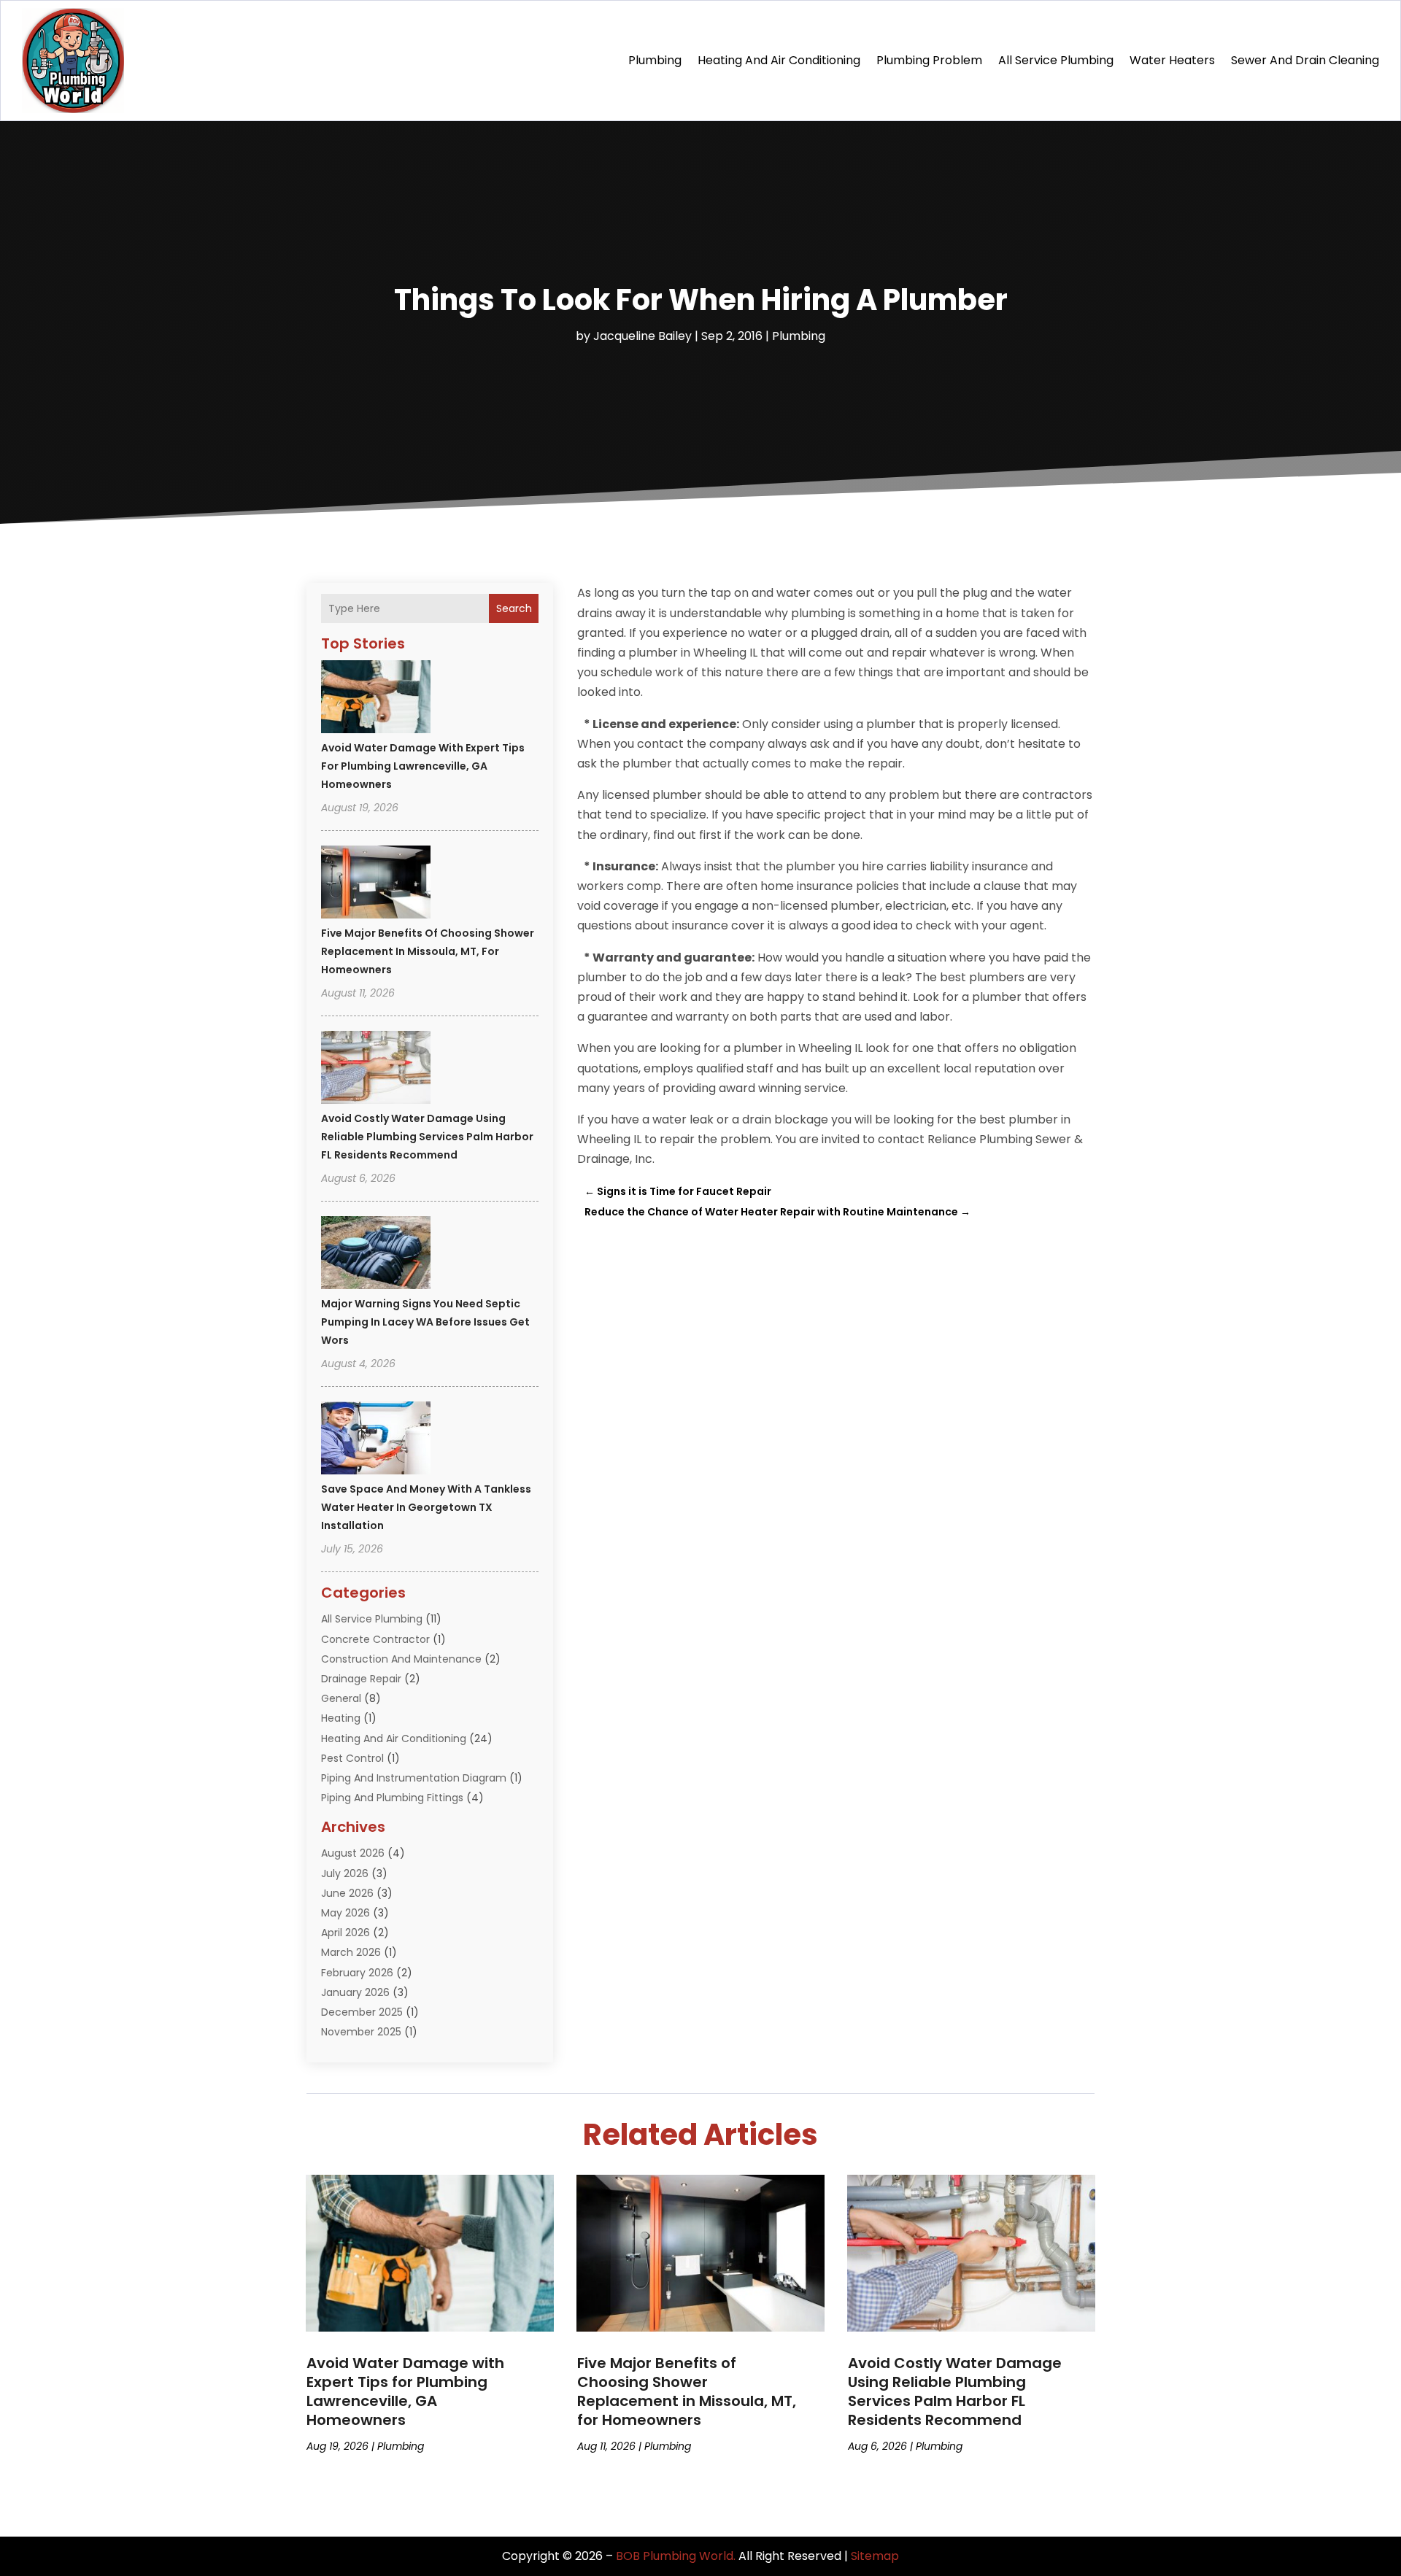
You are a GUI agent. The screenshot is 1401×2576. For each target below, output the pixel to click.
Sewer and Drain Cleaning (1305, 60)
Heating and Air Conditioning (779, 60)
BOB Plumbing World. (676, 2556)
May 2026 (346, 1913)
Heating (341, 1718)
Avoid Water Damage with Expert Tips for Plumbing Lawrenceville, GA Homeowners (423, 766)
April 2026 (346, 1933)
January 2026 (355, 1992)
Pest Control (352, 1758)
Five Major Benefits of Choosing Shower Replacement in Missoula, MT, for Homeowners (428, 951)
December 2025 (362, 2012)
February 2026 (357, 1973)
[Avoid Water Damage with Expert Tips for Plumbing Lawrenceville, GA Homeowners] (376, 699)
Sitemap (875, 2556)
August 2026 (353, 1853)
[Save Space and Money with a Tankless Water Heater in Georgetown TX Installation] (376, 1440)
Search (514, 608)
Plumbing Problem (929, 60)
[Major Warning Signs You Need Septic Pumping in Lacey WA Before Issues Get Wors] (376, 1255)
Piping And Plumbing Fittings (392, 1798)
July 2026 (345, 1873)
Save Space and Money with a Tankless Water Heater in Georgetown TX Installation (426, 1507)
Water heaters (1172, 60)
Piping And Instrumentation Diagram (414, 1778)
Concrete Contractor (375, 1639)
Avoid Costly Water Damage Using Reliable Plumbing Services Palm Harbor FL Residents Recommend (427, 1137)
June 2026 (347, 1893)
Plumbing (655, 60)
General (341, 1698)
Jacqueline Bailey (642, 336)
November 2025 (361, 2032)
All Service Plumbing (1056, 60)
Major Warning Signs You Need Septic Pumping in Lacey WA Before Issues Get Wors (425, 1322)
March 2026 (351, 1952)
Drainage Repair (361, 1679)
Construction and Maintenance (401, 1659)
